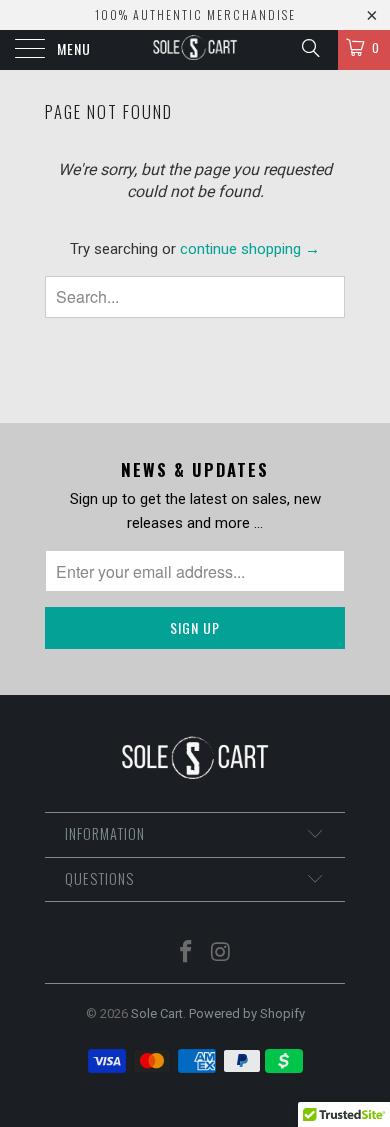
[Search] (309, 48)
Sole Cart (157, 1013)
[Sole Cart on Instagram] (222, 953)
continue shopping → (250, 249)
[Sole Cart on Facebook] (187, 953)
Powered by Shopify (247, 1013)
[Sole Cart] (195, 50)
